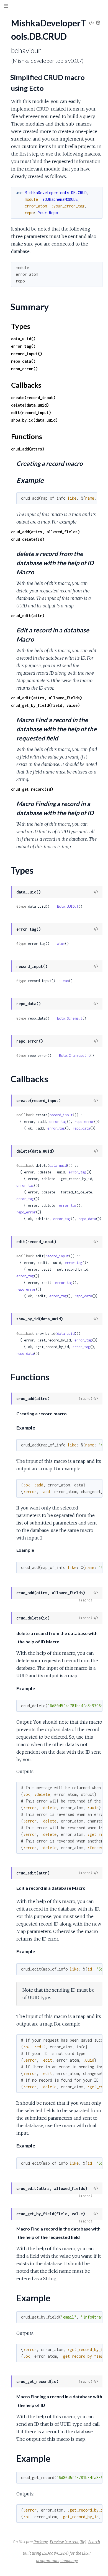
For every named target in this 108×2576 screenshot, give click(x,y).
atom (61, 944)
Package (41, 2542)
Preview (57, 2542)
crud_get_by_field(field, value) (45, 705)
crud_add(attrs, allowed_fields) (45, 532)
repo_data (81, 1128)
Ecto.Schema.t (70, 1018)
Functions (27, 436)
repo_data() (23, 361)
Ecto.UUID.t (68, 906)
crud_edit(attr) (28, 616)
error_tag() (23, 346)
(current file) (75, 2542)
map (66, 981)
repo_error (84, 1122)
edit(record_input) (31, 413)
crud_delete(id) (28, 539)
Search (94, 2542)
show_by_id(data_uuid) (34, 420)
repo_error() (24, 369)
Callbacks (26, 385)
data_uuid (58, 1166)
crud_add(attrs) (28, 449)
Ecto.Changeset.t (74, 1056)
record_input (61, 1115)
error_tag (58, 1122)
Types (21, 326)
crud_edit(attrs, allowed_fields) (47, 698)
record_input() (27, 354)
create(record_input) (33, 398)
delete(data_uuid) (30, 405)
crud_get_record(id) (32, 789)
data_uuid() (23, 339)
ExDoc (47, 2553)
